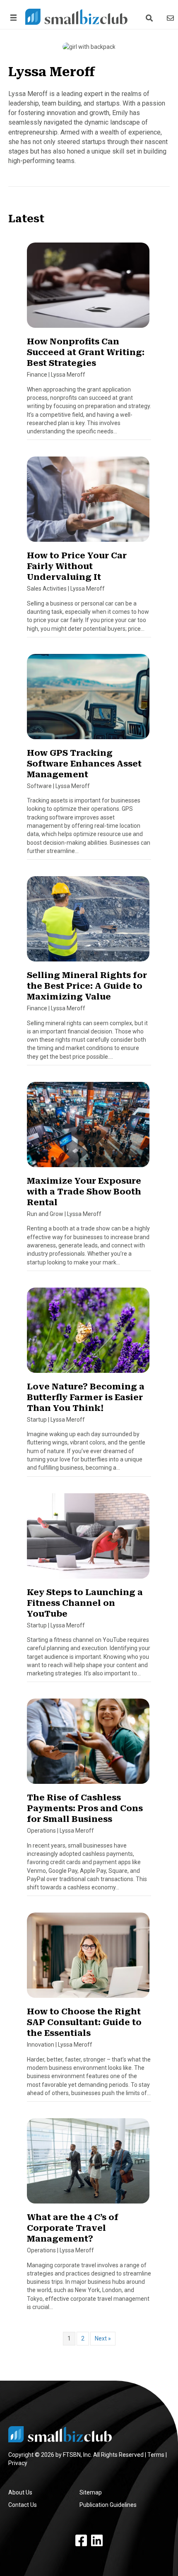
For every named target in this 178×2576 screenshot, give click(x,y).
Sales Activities (47, 589)
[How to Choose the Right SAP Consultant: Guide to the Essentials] (88, 1959)
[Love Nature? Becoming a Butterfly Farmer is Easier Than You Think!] (88, 1334)
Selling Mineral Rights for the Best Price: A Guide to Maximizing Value (87, 986)
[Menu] (12, 18)
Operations (41, 1831)
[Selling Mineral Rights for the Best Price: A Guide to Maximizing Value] (88, 923)
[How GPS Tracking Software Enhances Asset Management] (88, 700)
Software (39, 786)
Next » (103, 2338)
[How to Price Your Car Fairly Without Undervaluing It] (88, 503)
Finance (37, 375)
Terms (156, 2455)
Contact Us (23, 2505)
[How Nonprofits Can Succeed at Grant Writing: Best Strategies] (88, 289)
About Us (20, 2492)
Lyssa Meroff (68, 375)
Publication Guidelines (108, 2505)
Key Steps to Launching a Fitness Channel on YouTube (85, 1603)
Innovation (41, 2045)
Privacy (18, 2463)
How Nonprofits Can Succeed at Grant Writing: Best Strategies (86, 352)
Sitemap (91, 2492)
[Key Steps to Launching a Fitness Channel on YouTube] (88, 1539)
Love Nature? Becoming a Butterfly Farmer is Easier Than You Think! (86, 1397)
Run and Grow (45, 1214)
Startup (37, 1420)
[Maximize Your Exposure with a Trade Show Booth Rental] (88, 1128)
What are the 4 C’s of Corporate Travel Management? (73, 2228)
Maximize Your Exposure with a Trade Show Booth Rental (84, 1192)
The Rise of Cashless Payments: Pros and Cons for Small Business (85, 1808)
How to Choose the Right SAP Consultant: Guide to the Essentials (84, 2022)
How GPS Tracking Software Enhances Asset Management (84, 764)
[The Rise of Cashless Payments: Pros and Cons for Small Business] (88, 1745)
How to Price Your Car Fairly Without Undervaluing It (77, 566)
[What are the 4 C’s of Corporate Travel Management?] (88, 2165)
